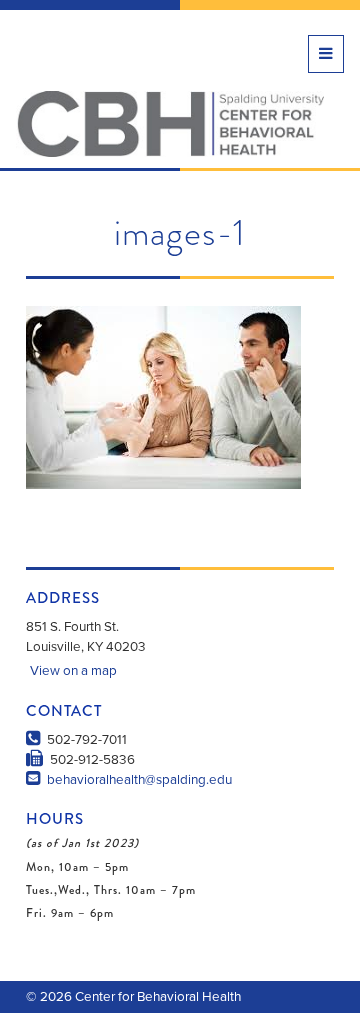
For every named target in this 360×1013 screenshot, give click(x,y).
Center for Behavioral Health (170, 124)
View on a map (73, 671)
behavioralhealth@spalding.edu (138, 780)
